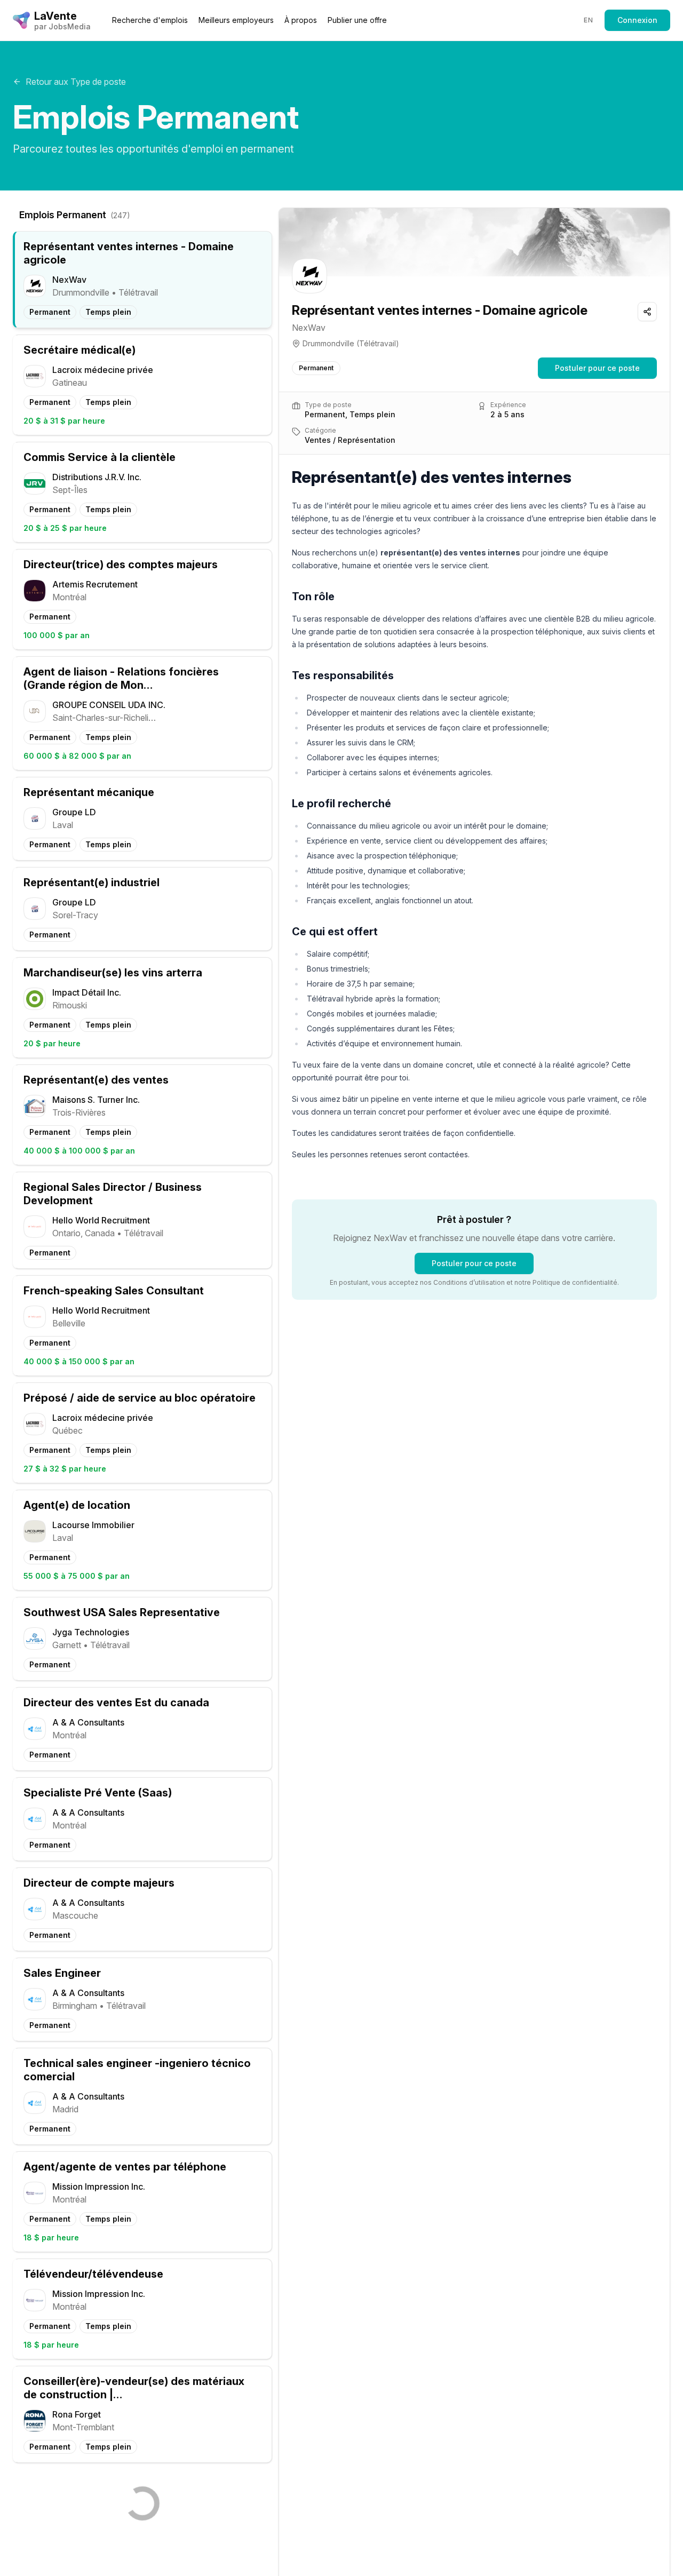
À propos (301, 20)
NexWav (309, 328)
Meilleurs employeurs (236, 20)
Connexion (637, 20)
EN (588, 20)
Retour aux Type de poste (76, 82)
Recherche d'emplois (150, 20)
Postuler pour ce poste (597, 368)
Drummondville (328, 343)
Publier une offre (357, 20)
